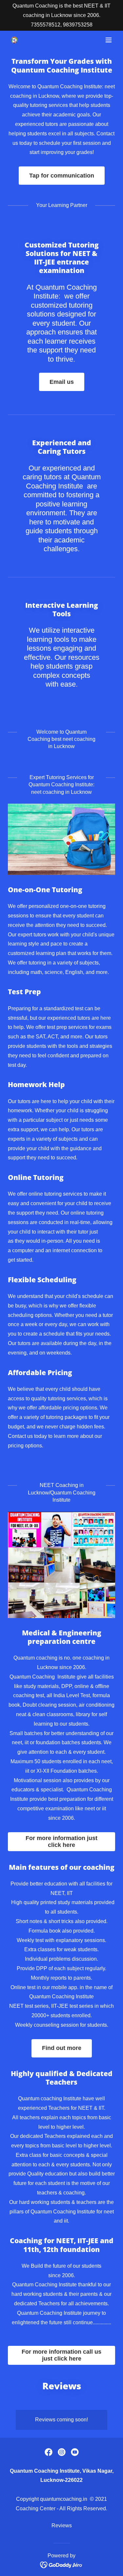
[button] (109, 40)
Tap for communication (62, 176)
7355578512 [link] (46, 25)
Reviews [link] (62, 2525)
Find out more (62, 2048)
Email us (62, 382)
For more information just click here (61, 1842)
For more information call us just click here (61, 2355)
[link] (14, 40)
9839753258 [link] (78, 25)
